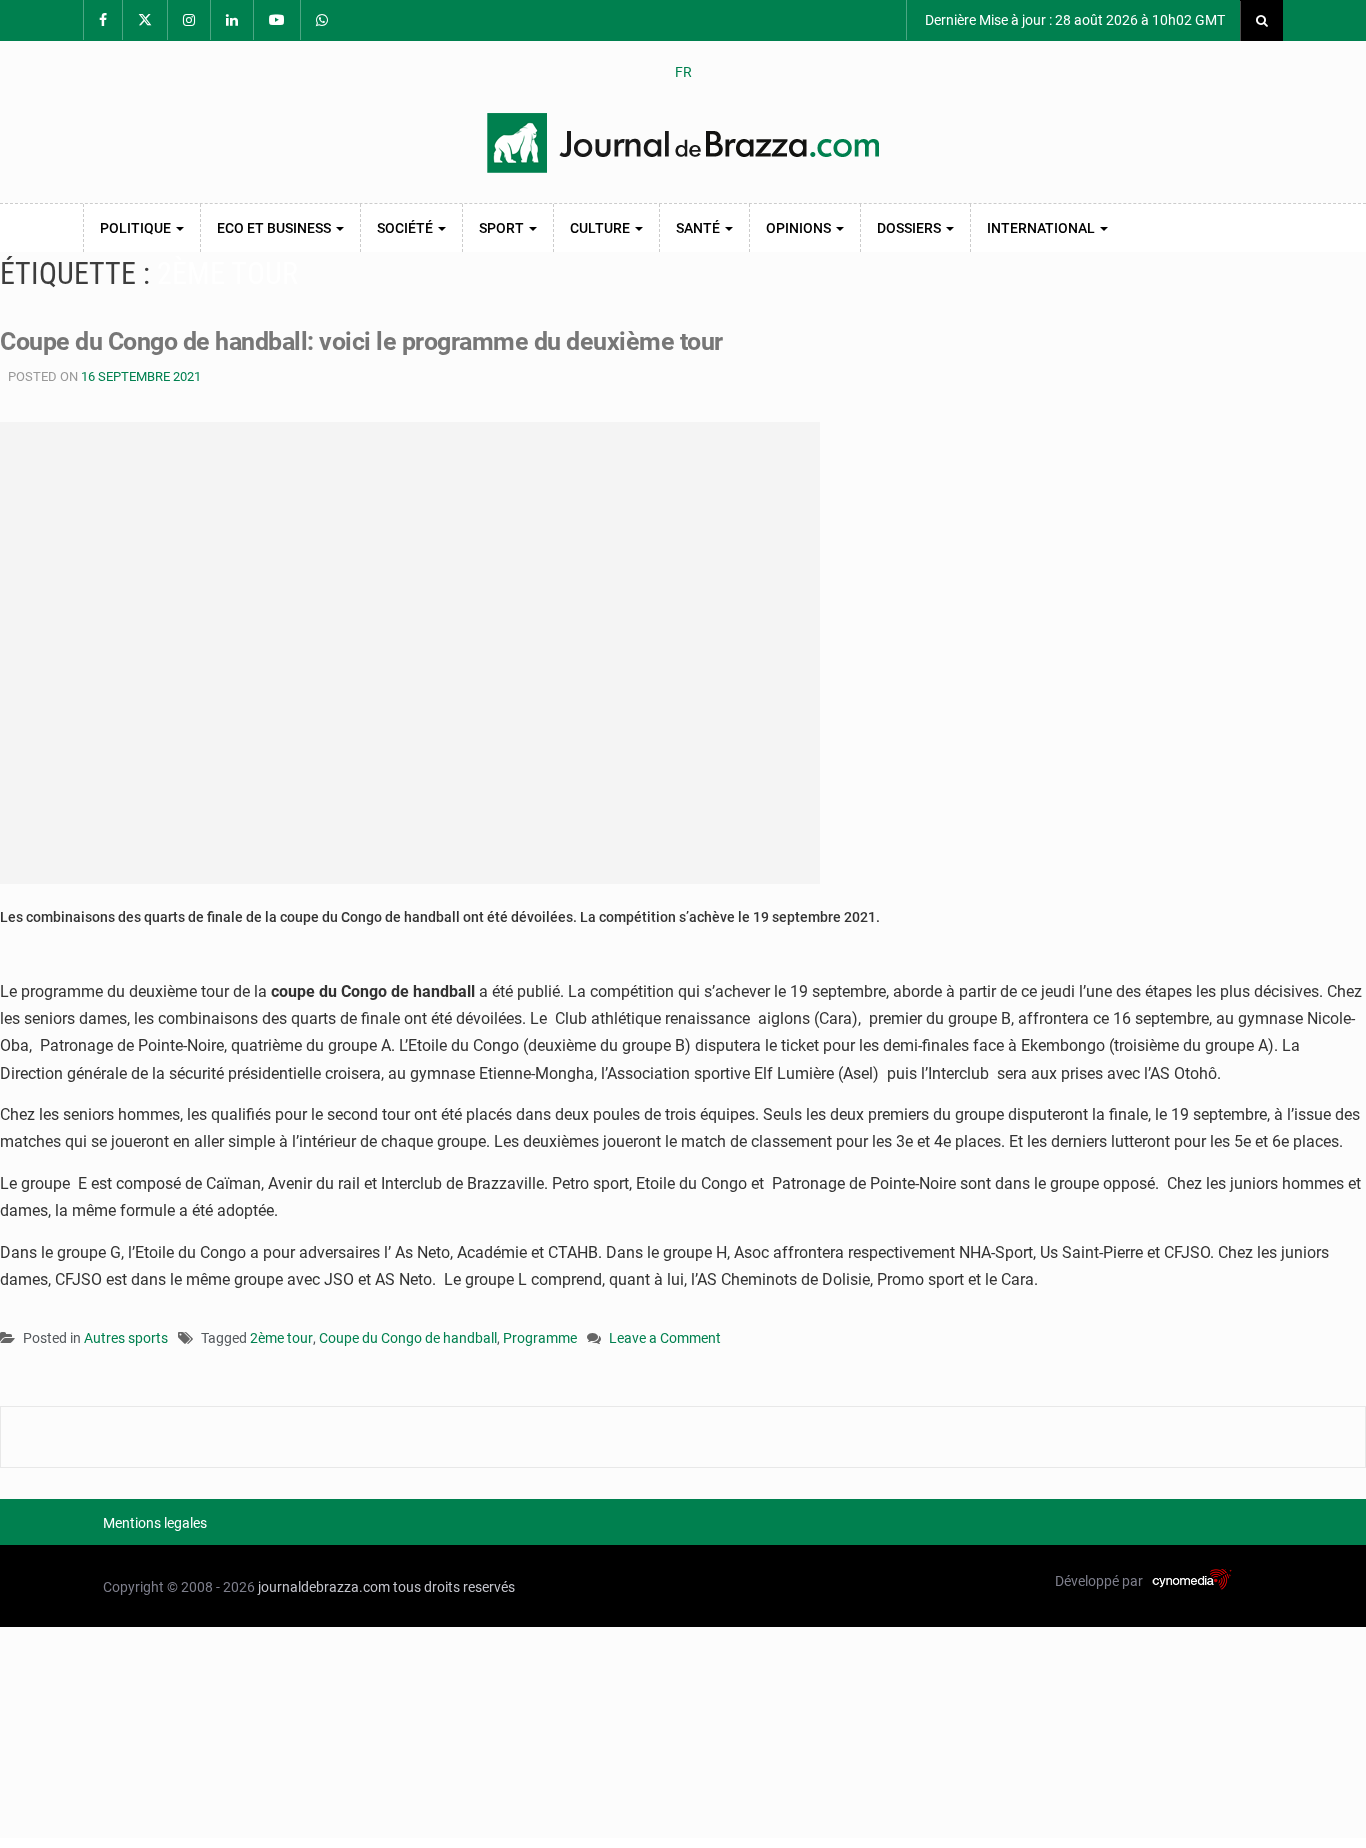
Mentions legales (155, 1523)
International (1042, 228)
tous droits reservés (454, 1587)
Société (406, 228)
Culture (601, 228)
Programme (540, 1338)
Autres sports (126, 1338)
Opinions (800, 228)
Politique (137, 228)
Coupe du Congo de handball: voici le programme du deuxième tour (361, 341)
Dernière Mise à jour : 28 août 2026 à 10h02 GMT (1073, 20)
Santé (699, 228)
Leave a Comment (665, 1339)
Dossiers (910, 228)
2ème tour (281, 1338)
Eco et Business (275, 228)
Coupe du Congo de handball (408, 1338)
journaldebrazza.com (324, 1587)
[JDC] (683, 143)
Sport (503, 228)
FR (683, 72)
